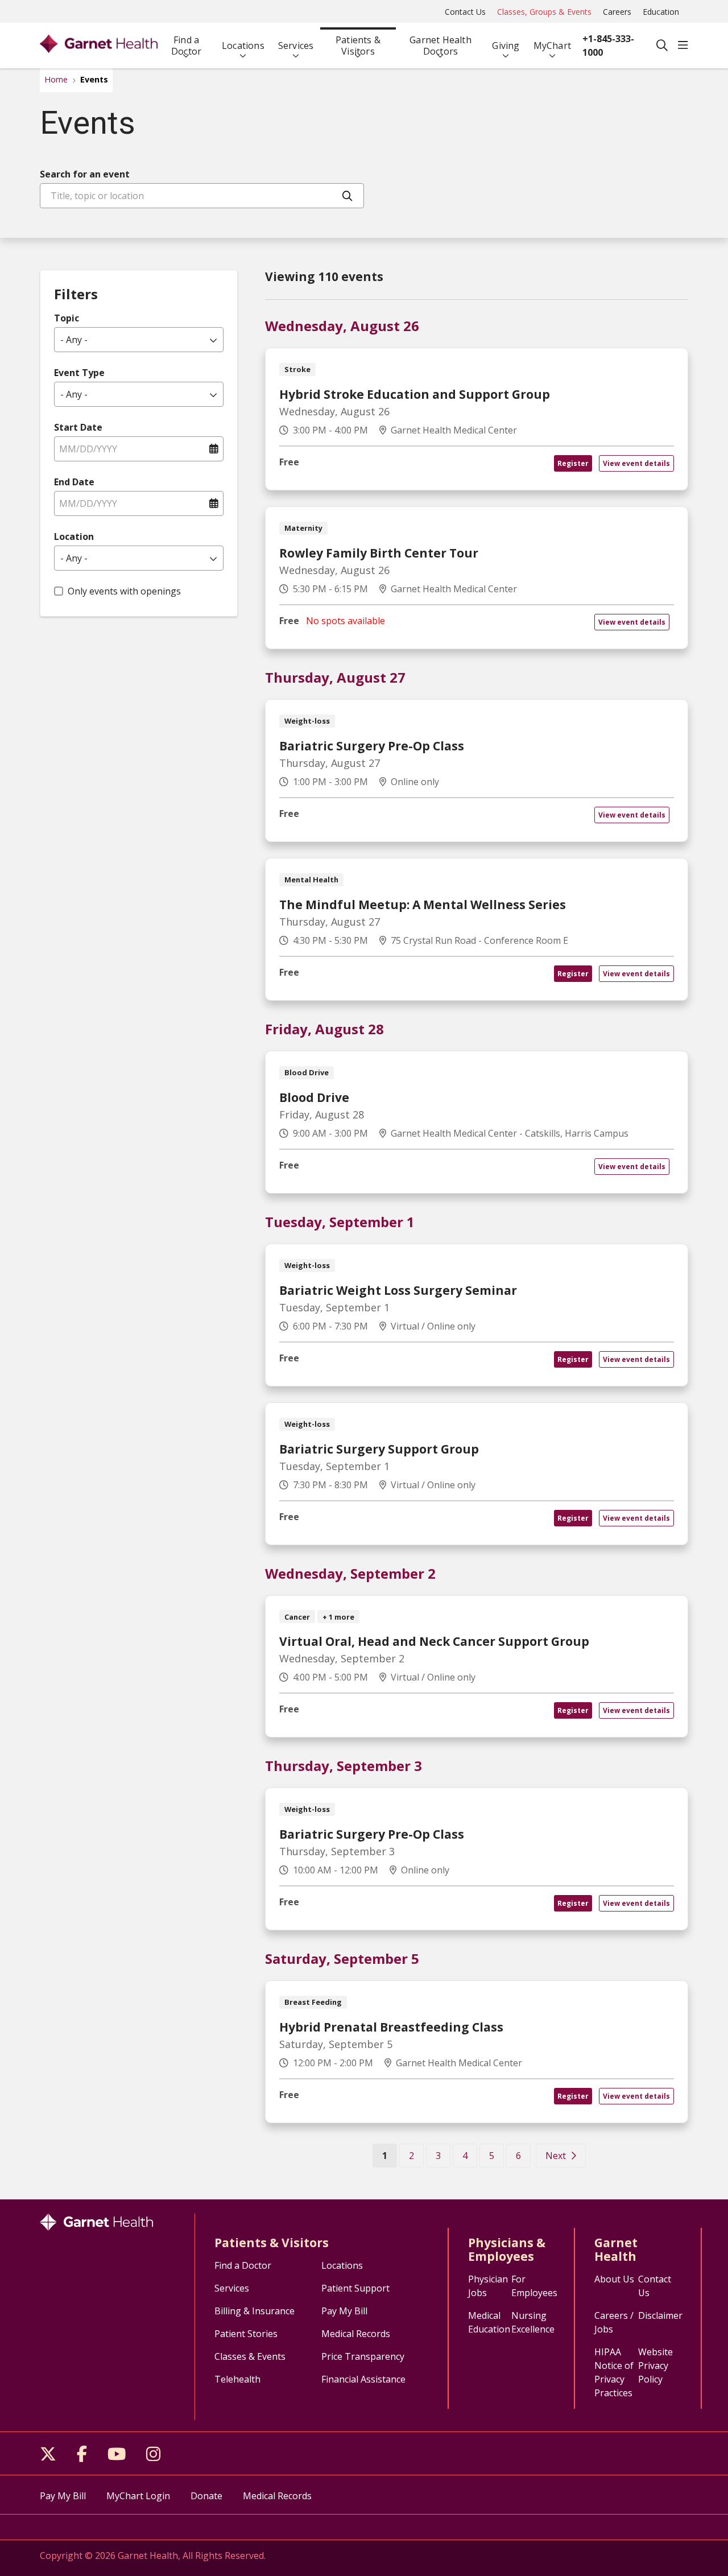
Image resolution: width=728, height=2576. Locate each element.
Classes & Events (250, 2356)
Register (573, 463)
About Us (614, 2279)
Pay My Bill (344, 2311)
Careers (617, 12)
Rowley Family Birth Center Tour (379, 553)
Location (74, 536)
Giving (506, 46)
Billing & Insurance (255, 2311)
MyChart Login (138, 2496)
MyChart (552, 46)
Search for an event (85, 174)
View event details (636, 463)
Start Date (78, 427)
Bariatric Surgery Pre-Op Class (372, 746)
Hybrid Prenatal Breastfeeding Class (391, 2027)
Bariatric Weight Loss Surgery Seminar (398, 1290)
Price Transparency (363, 2356)
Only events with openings (124, 591)
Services (296, 46)
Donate (206, 2496)
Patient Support (355, 2288)
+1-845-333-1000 (608, 46)
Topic (67, 318)
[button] (683, 46)
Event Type (79, 373)
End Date (74, 482)
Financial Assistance (363, 2379)
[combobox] (202, 196)
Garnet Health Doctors (440, 46)
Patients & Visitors (358, 46)
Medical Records (356, 2334)
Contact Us (465, 12)
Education (661, 12)
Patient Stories (246, 2334)
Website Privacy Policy (655, 2366)
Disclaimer (660, 2315)
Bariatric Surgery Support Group (379, 1449)
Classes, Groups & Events (544, 12)
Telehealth (237, 2379)
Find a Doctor (186, 46)
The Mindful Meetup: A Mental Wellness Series (423, 905)
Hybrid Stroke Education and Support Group (415, 394)
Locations (243, 46)
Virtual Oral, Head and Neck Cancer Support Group (434, 1641)
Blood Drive (314, 1097)
